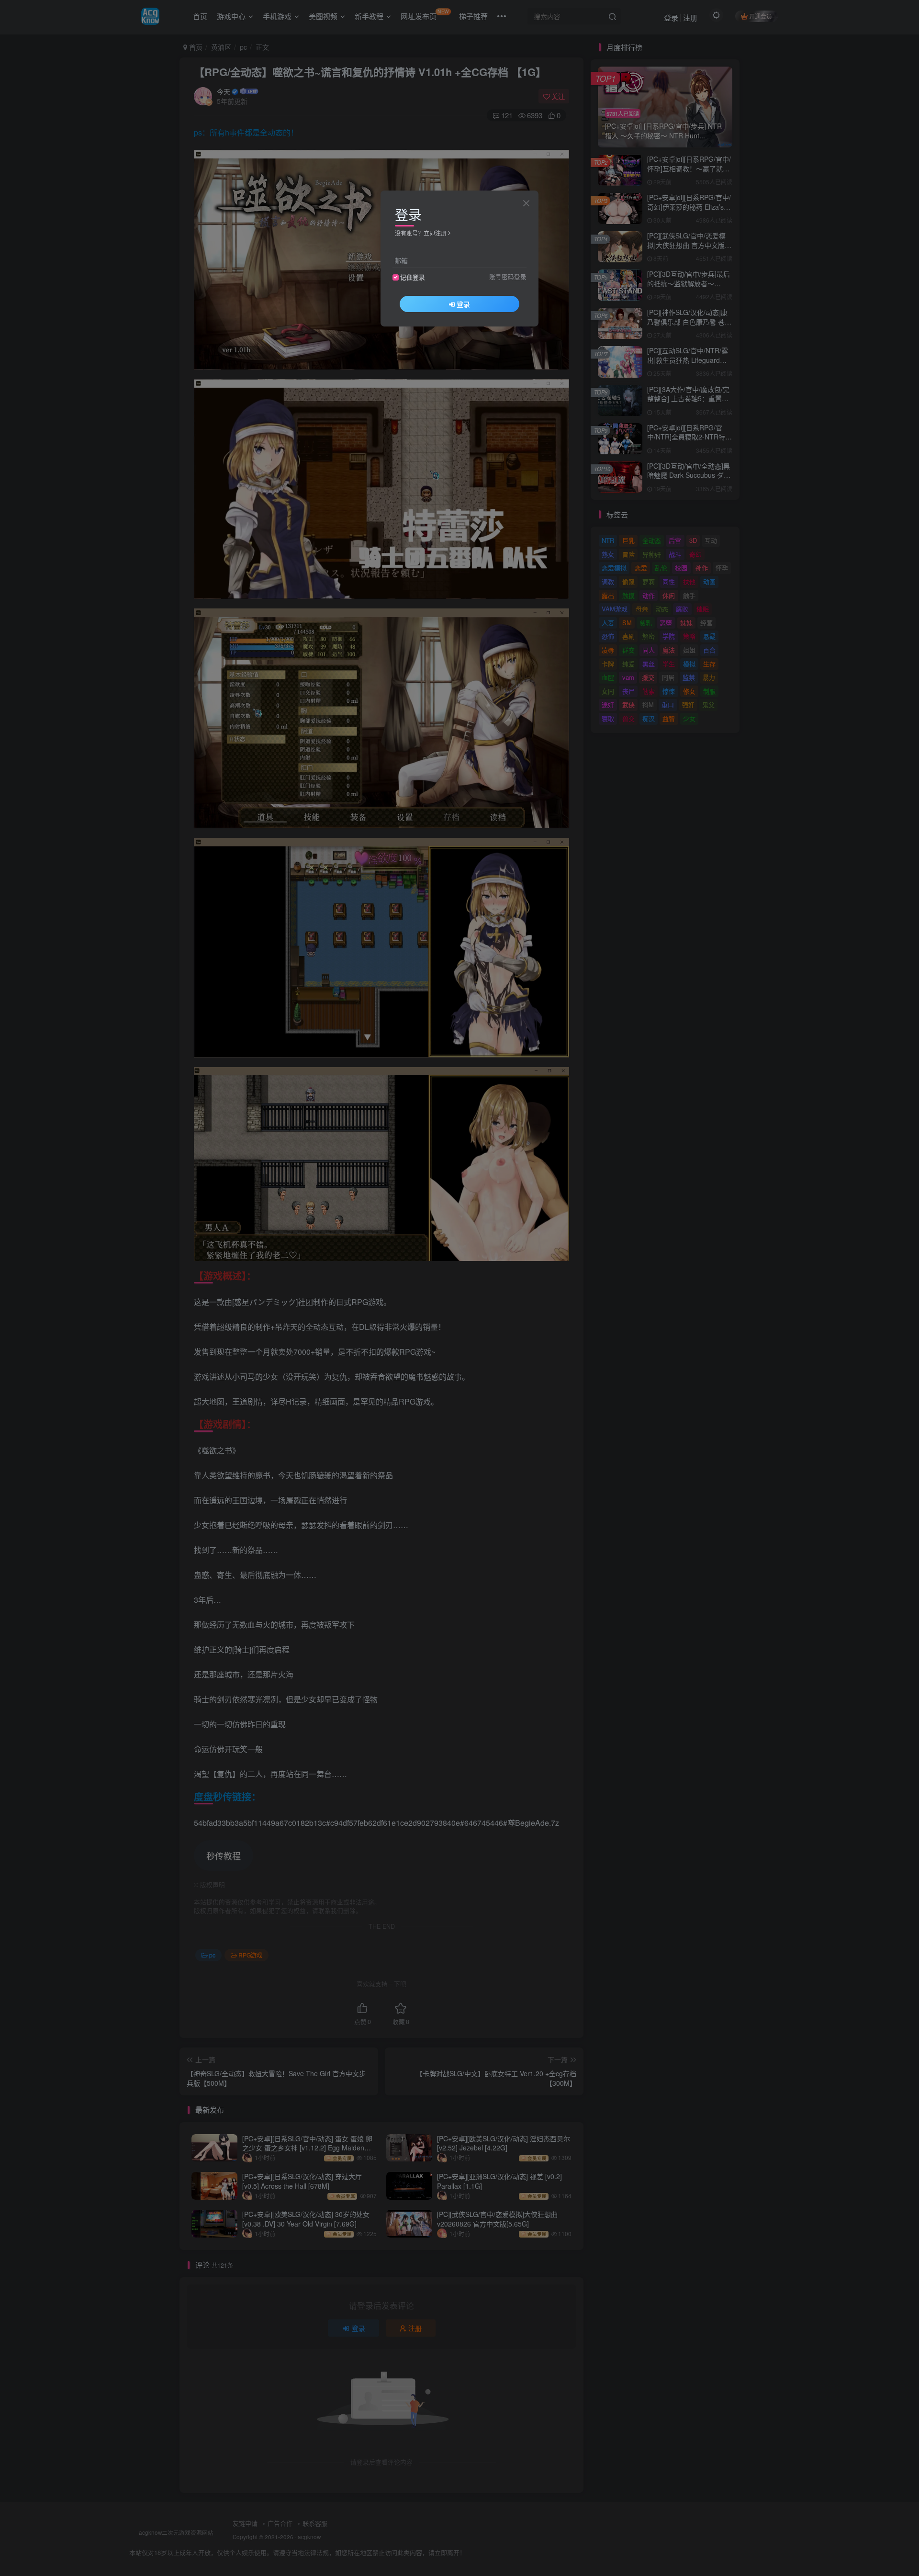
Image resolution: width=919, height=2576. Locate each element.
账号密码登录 (508, 277)
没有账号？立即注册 (421, 233)
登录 (463, 304)
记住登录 (413, 277)
